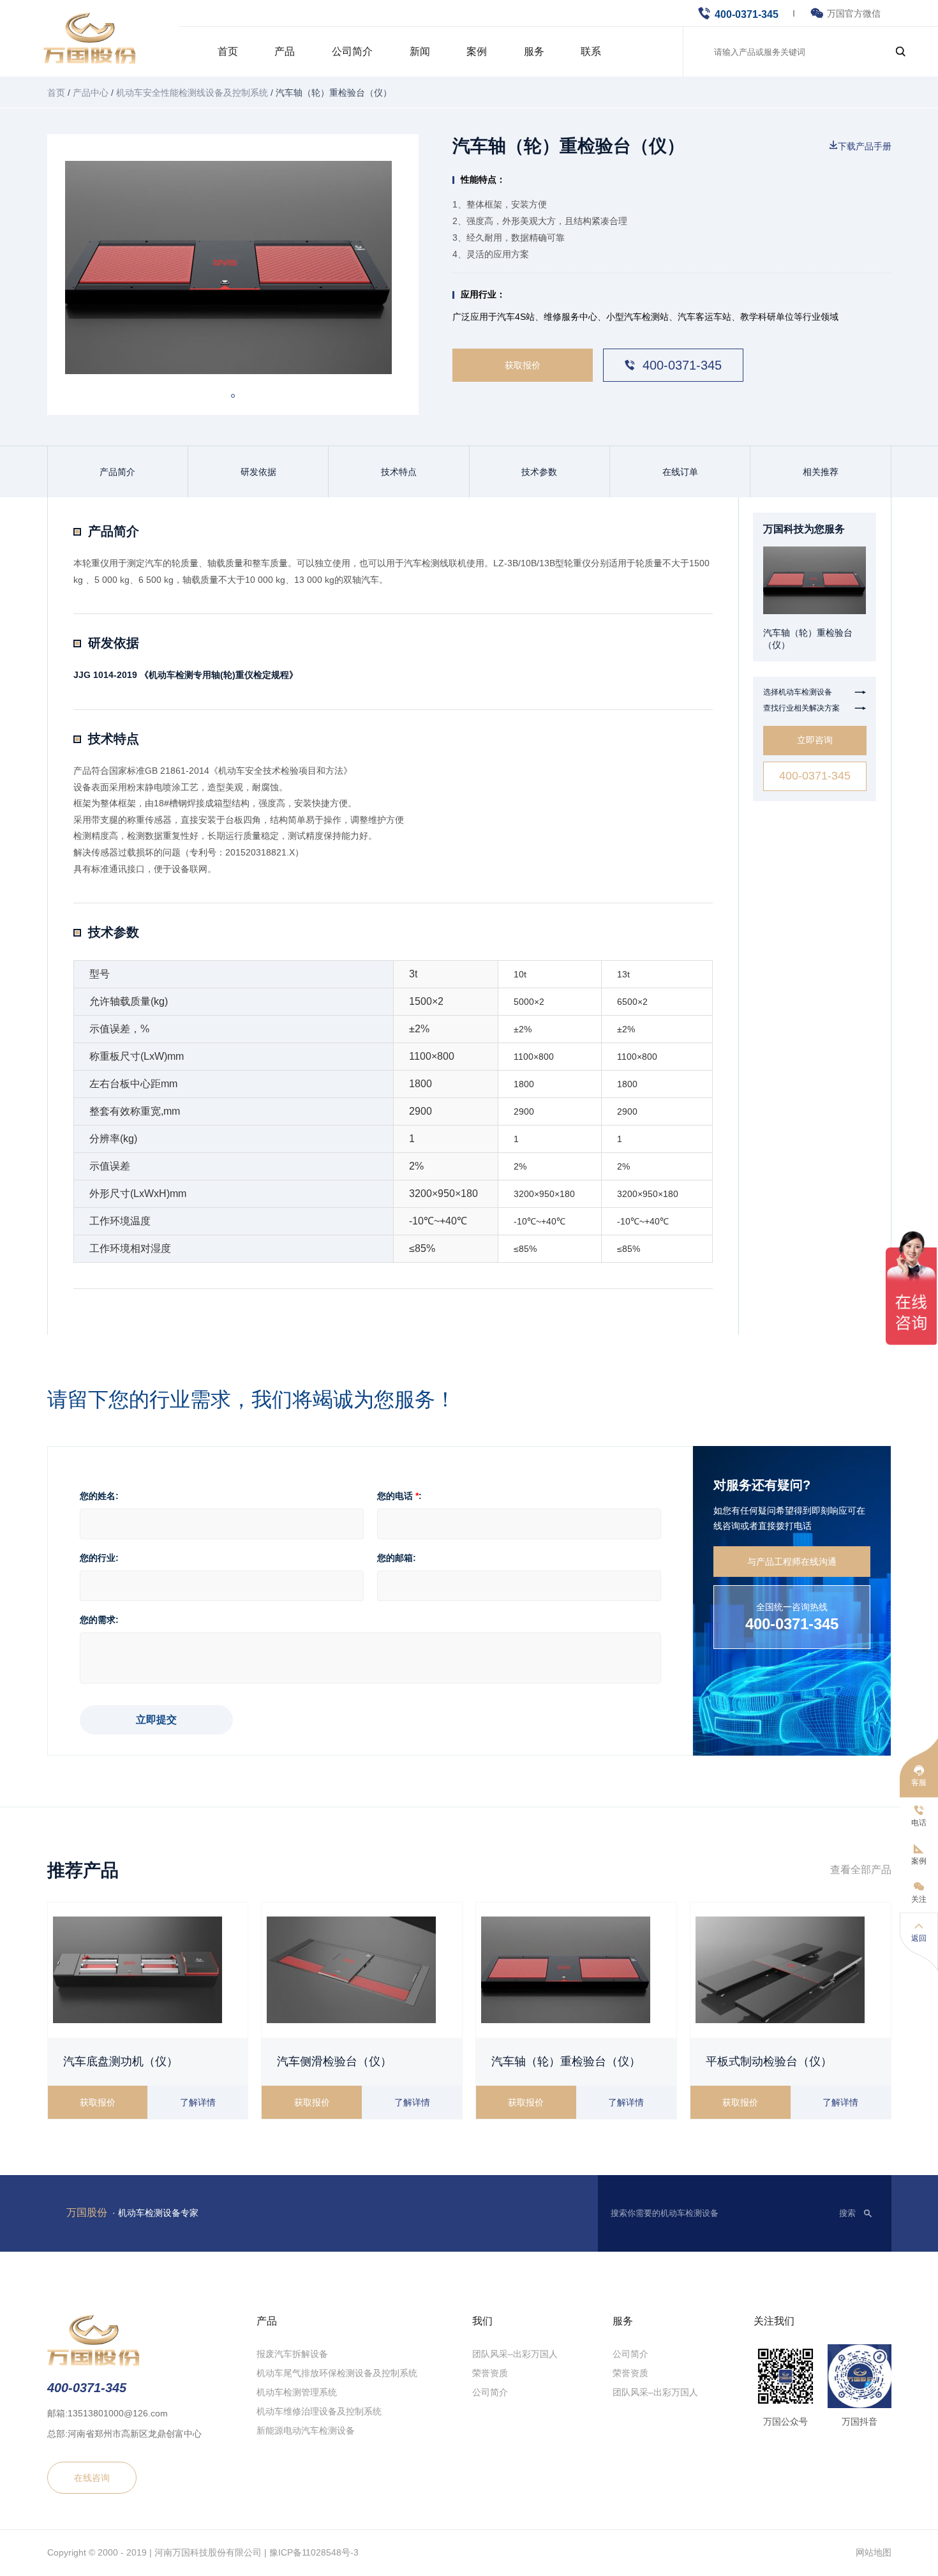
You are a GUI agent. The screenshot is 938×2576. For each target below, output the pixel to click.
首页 (228, 51)
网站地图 (874, 2552)
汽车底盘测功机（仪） (121, 2061)
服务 (534, 51)
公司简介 (352, 51)
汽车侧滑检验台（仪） (334, 2061)
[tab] (233, 396)
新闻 (420, 51)
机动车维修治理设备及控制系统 (319, 2411)
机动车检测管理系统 (297, 2392)
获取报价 (523, 365)
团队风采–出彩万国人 (515, 2354)
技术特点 (399, 472)
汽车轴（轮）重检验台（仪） (566, 2061)
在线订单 (680, 472)
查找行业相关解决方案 (815, 708)
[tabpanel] (233, 267)
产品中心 (91, 93)
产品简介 (117, 472)
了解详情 (198, 2102)
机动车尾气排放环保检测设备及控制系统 (337, 2373)
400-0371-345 (747, 14)
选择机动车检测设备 (815, 692)
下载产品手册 (865, 146)
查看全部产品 (861, 1870)
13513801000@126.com (118, 2413)
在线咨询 (92, 2477)
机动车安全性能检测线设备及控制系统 (192, 93)
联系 (591, 51)
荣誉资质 (490, 2373)
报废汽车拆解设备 (292, 2354)
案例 (477, 51)
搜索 (847, 2213)
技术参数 (539, 472)
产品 (285, 51)
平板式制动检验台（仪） (769, 2061)
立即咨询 (815, 740)
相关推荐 (821, 472)
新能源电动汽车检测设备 (306, 2430)
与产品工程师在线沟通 (792, 1562)
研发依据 (258, 472)
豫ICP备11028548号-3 (314, 2552)
